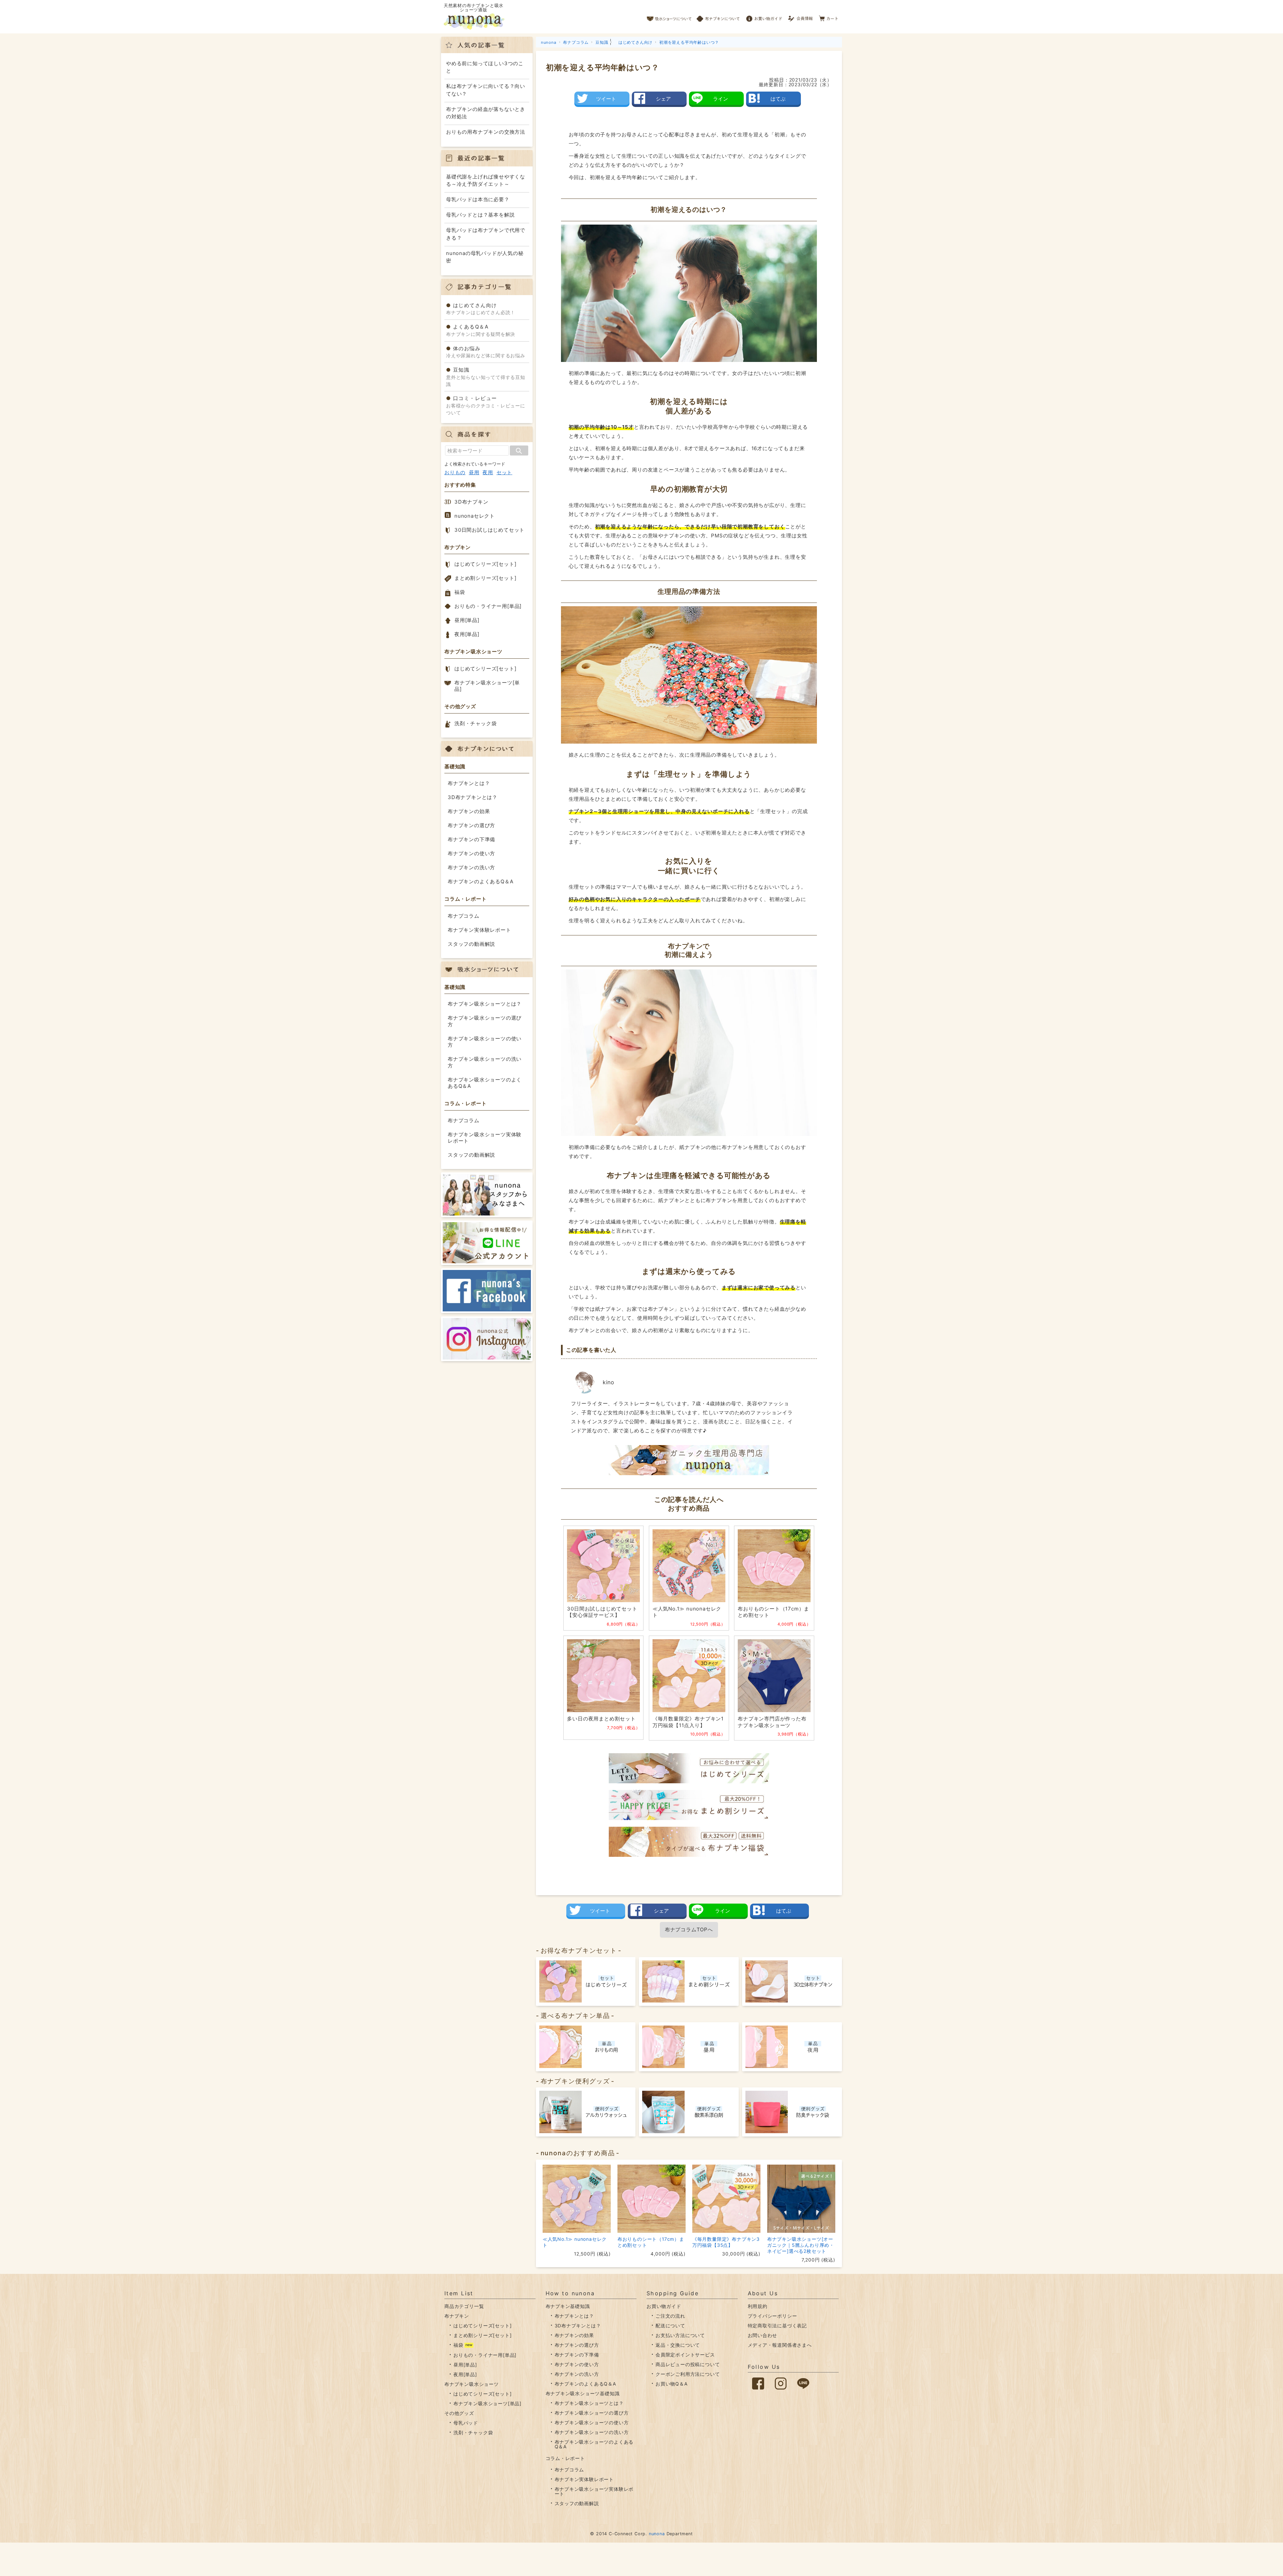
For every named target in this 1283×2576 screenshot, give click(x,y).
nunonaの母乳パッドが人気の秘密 (485, 257)
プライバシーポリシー (772, 2316)
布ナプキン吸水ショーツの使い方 (485, 1042)
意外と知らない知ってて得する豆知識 (486, 377)
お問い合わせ (763, 2335)
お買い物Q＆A (672, 2384)
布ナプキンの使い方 (471, 853)
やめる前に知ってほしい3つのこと (485, 67)
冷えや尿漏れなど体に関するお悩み (486, 352)
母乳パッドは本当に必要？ (478, 199)
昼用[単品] (467, 620)
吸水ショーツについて (669, 17)
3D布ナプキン (471, 502)
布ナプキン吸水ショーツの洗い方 (485, 1062)
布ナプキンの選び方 (471, 825)
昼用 (474, 472)
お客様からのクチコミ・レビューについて (486, 405)
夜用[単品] (467, 634)
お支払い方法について (680, 2335)
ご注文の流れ (670, 2316)
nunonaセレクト (475, 516)
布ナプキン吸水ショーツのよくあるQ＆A (485, 1083)
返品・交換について (678, 2345)
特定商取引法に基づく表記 (777, 2326)
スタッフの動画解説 (471, 944)
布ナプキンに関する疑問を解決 (481, 330)
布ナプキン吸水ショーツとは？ (485, 1004)
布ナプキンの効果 (469, 811)
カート (829, 17)
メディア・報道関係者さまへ (780, 2345)
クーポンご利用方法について (688, 2374)
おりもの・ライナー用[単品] (488, 606)
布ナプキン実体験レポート (479, 930)
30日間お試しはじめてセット (489, 530)
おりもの (455, 472)
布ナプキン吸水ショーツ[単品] (487, 686)
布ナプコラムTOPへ (689, 1929)
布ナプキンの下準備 (471, 839)
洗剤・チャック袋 (475, 723)
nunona (657, 2534)
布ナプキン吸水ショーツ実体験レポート (485, 1138)
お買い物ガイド (764, 17)
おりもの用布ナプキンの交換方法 (486, 132)
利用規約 (758, 2306)
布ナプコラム (464, 916)
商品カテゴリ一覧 (464, 2306)
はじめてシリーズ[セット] (485, 564)
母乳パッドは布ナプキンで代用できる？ (486, 234)
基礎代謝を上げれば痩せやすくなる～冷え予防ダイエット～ (486, 180)
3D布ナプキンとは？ (473, 797)
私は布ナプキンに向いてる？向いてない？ (486, 90)
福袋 (460, 592)
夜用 (488, 472)
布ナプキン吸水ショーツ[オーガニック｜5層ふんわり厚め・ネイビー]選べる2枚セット (801, 2245)
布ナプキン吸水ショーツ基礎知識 (583, 2393)
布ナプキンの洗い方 (471, 867)
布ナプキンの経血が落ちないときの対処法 (486, 113)
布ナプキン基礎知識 (568, 2306)
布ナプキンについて (718, 17)
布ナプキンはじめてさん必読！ (481, 309)
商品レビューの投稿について (688, 2364)
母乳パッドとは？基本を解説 (480, 215)
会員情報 (801, 17)
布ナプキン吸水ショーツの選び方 (485, 1021)
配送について (670, 2326)
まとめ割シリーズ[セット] (485, 578)
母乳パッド (466, 2423)
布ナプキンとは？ (469, 783)
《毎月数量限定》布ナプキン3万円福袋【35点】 (726, 2242)
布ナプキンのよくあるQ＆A (480, 881)
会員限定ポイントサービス (685, 2355)
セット (504, 472)
